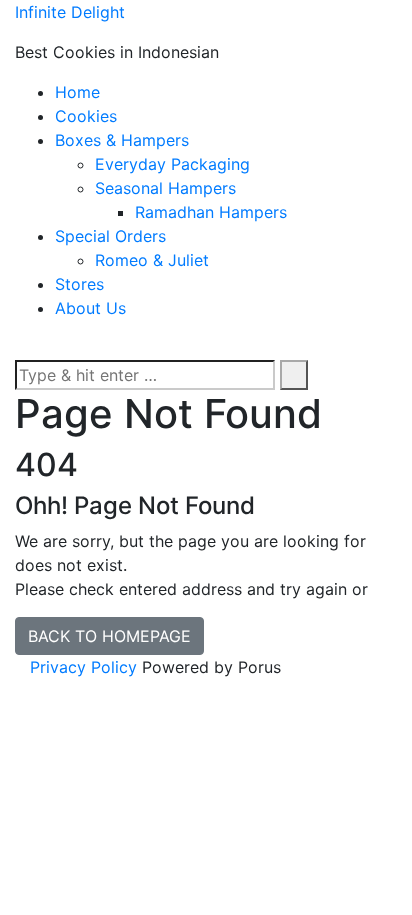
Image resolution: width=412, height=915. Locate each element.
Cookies (86, 116)
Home (77, 92)
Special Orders (110, 236)
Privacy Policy (83, 667)
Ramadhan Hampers (211, 212)
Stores (79, 284)
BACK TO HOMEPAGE (109, 636)
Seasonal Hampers (165, 188)
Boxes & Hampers (122, 140)
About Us (90, 308)
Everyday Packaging (172, 164)
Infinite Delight (70, 12)
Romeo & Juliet (152, 260)
